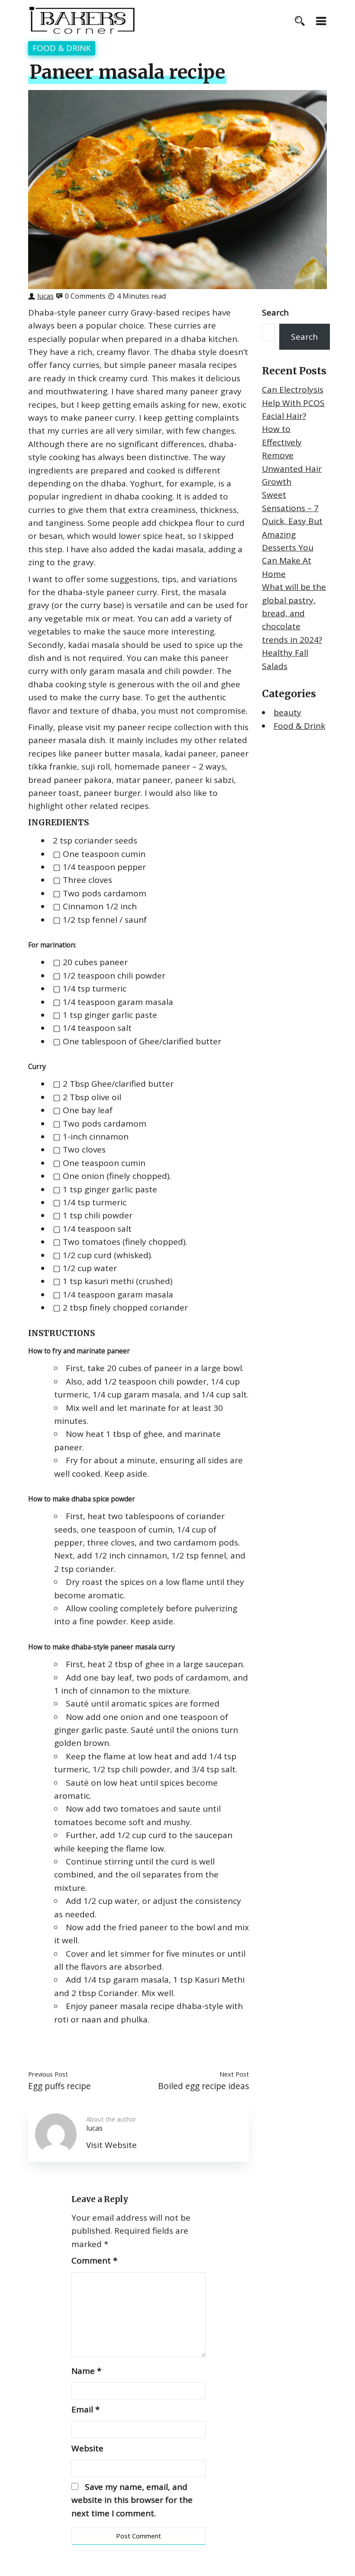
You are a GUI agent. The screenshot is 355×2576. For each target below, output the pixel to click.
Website (87, 2448)
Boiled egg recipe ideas (203, 2086)
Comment (94, 2260)
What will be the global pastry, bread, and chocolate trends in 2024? (294, 613)
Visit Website (111, 2145)
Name (86, 2371)
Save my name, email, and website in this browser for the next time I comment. (132, 2500)
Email (86, 2409)
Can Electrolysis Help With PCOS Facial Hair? (293, 403)
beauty (287, 712)
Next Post (234, 2074)
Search (275, 312)
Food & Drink (62, 48)
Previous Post (48, 2074)
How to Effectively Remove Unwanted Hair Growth (292, 455)
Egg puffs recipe (60, 2086)
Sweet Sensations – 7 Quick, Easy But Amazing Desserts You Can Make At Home (292, 534)
